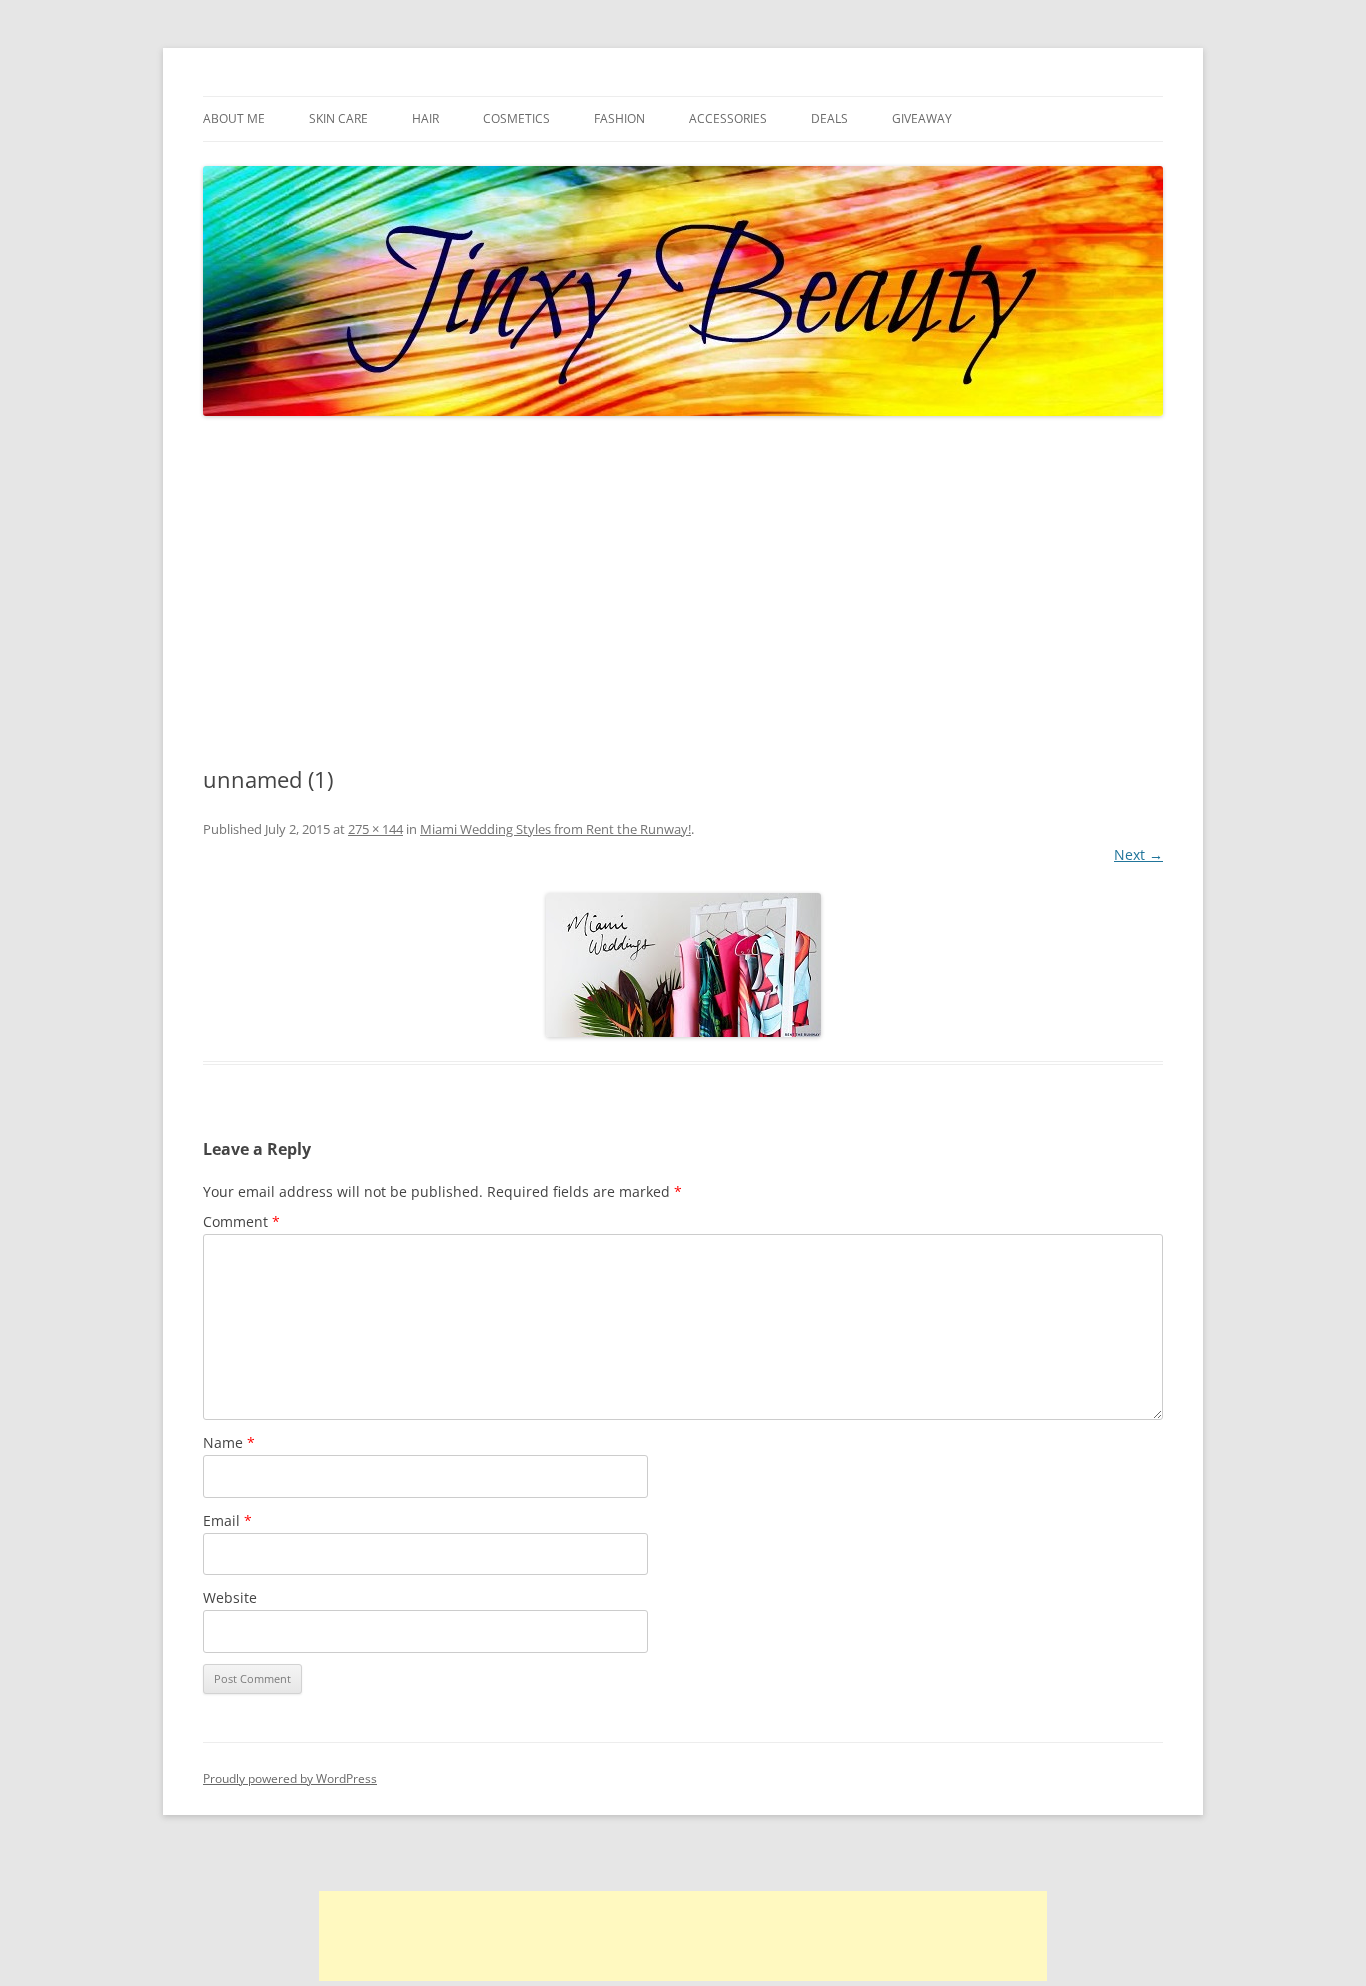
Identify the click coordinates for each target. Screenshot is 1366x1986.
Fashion (619, 118)
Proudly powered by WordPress (290, 1778)
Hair (425, 118)
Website (230, 1597)
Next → (1138, 854)
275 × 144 (375, 829)
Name (229, 1442)
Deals (829, 118)
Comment (241, 1221)
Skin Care (338, 118)
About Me (234, 118)
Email (227, 1520)
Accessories (728, 118)
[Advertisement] (683, 592)
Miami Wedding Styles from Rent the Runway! (555, 829)
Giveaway (922, 118)
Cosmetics (516, 118)
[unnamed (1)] (683, 965)
